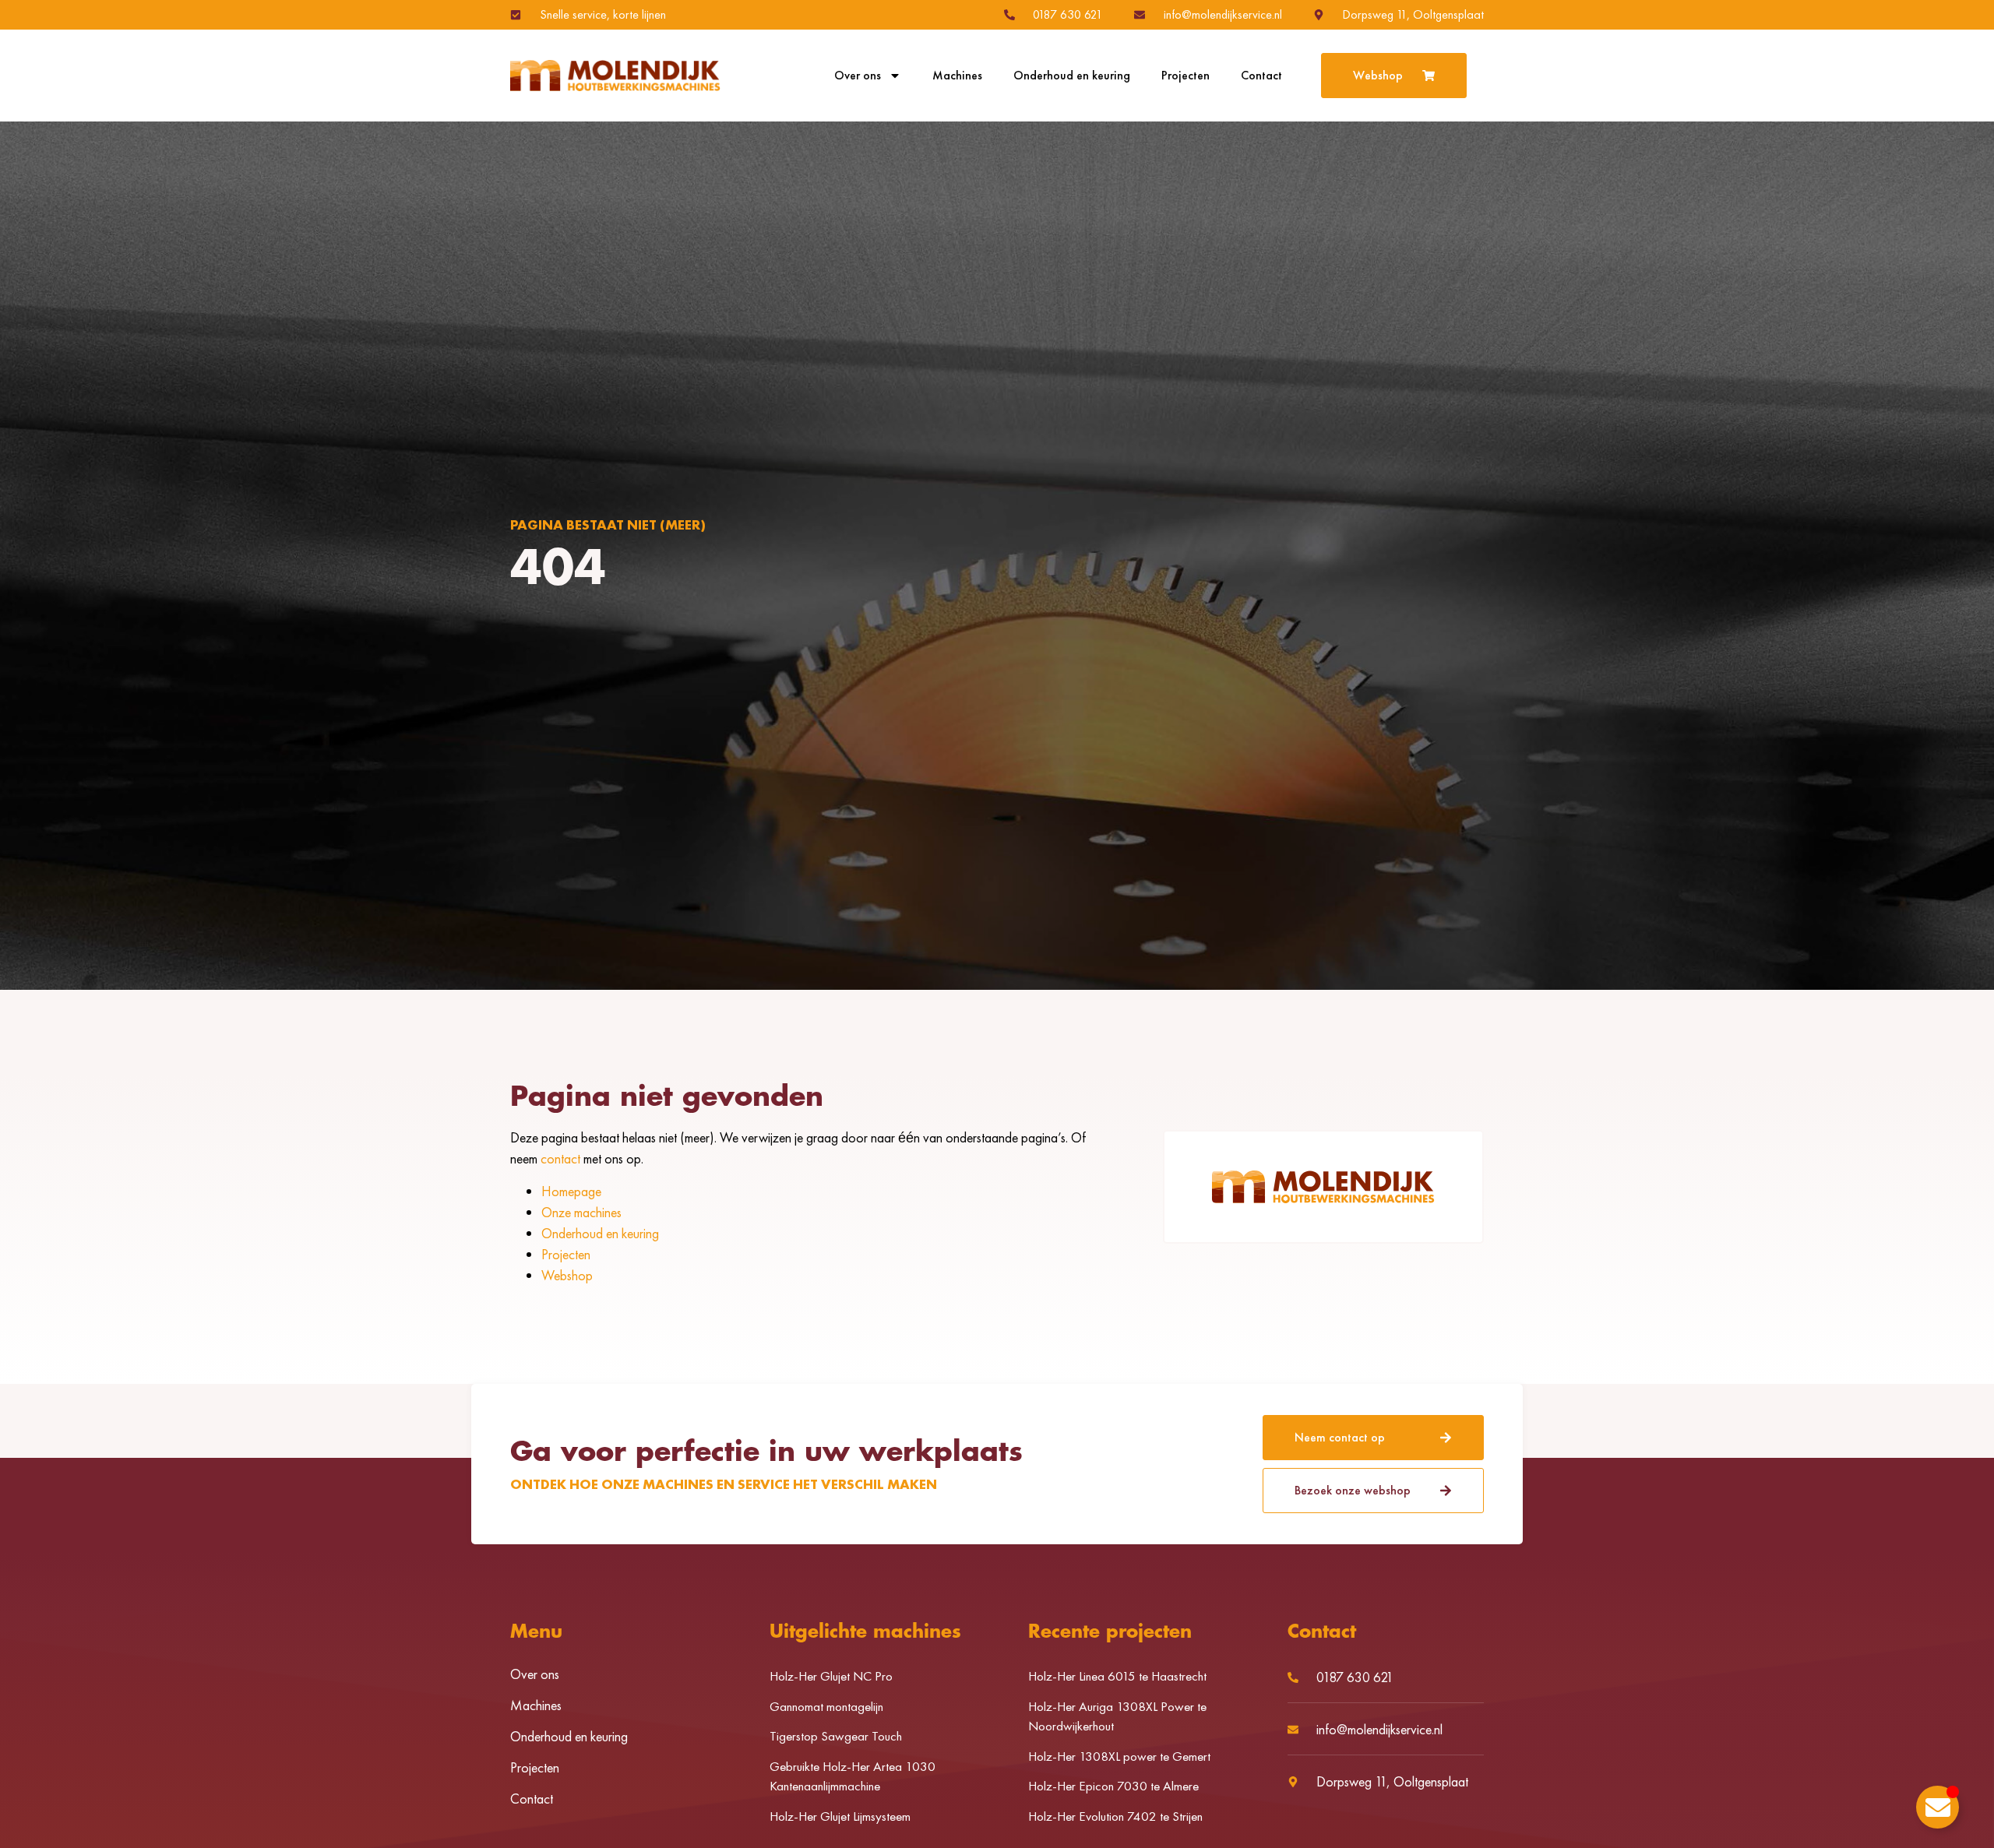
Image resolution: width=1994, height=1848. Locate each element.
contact (560, 1158)
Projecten (1185, 76)
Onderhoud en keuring (1072, 76)
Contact (1261, 76)
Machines (957, 76)
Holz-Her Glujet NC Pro (831, 1676)
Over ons (858, 76)
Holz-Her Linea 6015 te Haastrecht (1117, 1676)
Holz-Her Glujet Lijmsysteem (840, 1816)
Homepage (571, 1191)
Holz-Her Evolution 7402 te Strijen (1115, 1816)
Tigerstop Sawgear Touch (836, 1736)
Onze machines (581, 1212)
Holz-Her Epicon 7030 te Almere (1113, 1786)
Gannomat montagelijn (826, 1706)
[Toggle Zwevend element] (1938, 1807)
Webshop (567, 1275)
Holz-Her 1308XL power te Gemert (1119, 1756)
